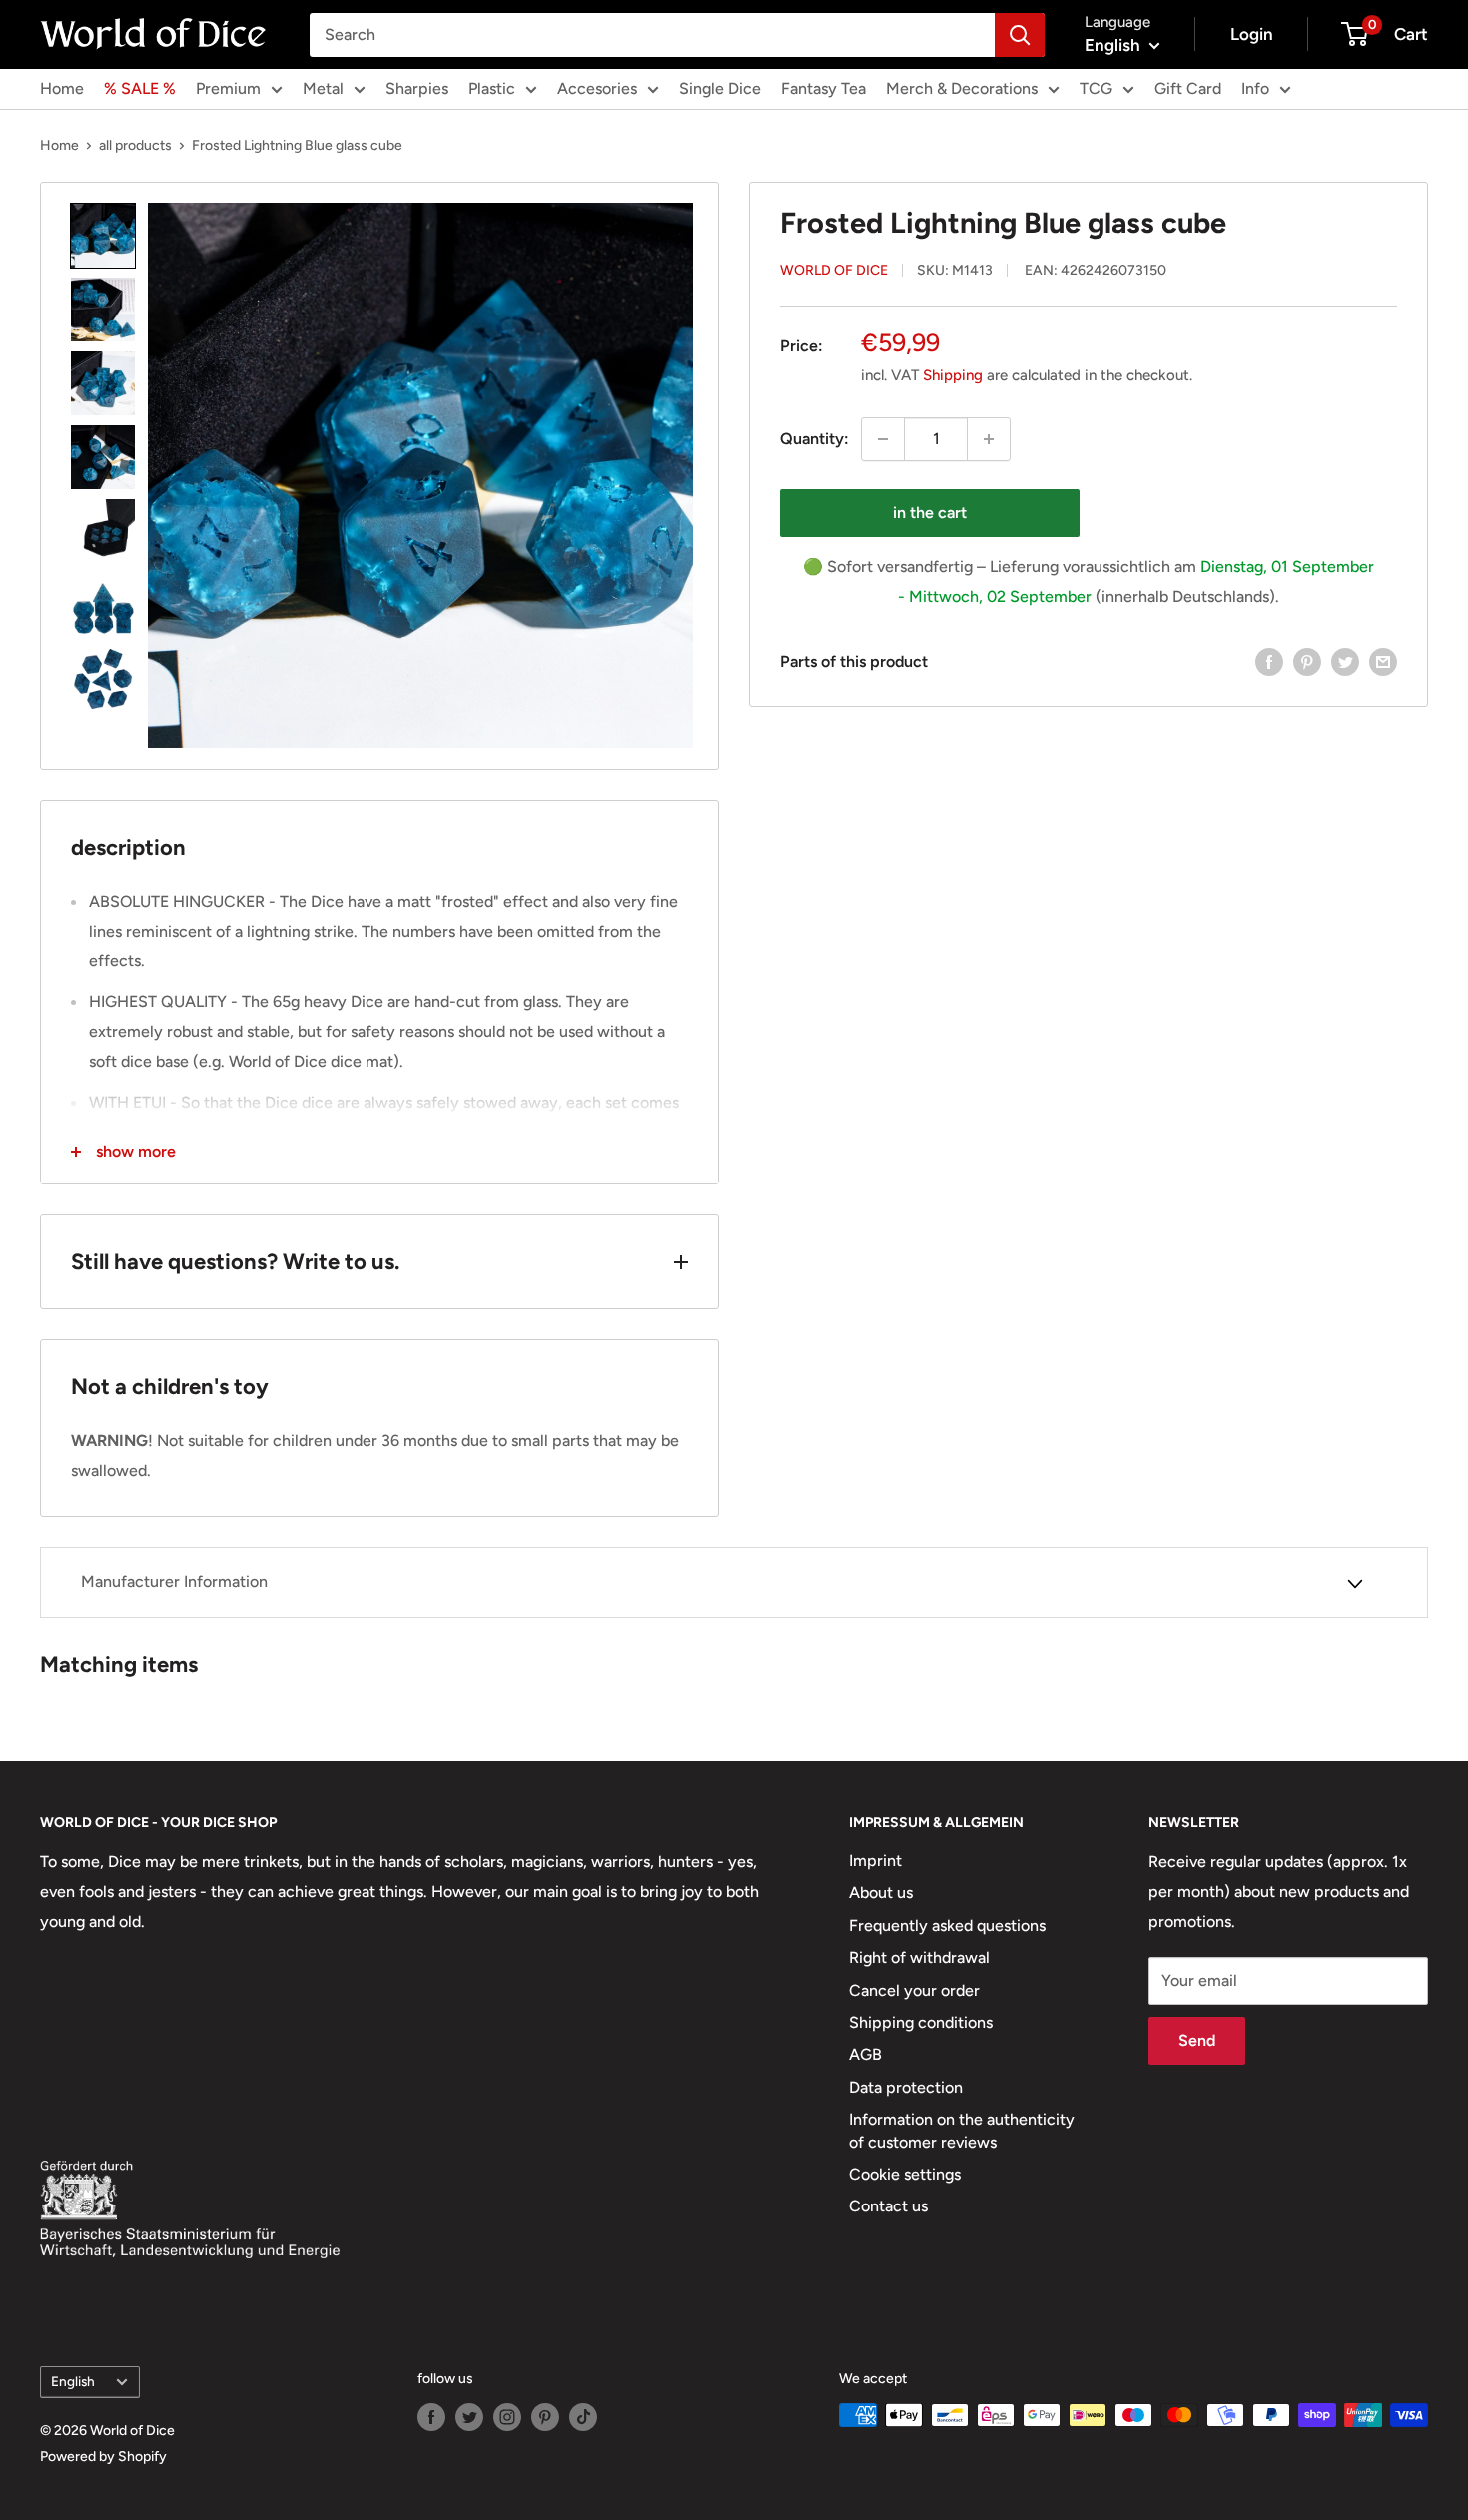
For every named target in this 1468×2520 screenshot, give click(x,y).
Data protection (906, 2087)
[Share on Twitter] (1345, 661)
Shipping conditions (921, 2022)
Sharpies (417, 88)
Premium (228, 88)
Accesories (597, 88)
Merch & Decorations (962, 88)
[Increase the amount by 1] (989, 439)
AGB (865, 2054)
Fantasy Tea (823, 88)
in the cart (930, 513)
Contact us (888, 2206)
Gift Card (1188, 88)
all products (135, 145)
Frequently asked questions (947, 1925)
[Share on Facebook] (1269, 661)
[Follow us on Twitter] (469, 2417)
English (73, 2381)
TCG (1096, 88)
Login (1252, 34)
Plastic (492, 88)
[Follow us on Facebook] (431, 2417)
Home (62, 88)
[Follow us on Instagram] (507, 2417)
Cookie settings (905, 2174)
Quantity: (814, 439)
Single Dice (720, 88)
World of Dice (834, 270)
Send (1197, 2040)
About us (881, 1892)
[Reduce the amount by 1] (883, 439)
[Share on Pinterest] (1307, 661)
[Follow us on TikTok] (583, 2417)
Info (1255, 88)
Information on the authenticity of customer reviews (962, 2130)
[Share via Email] (1383, 661)
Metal (323, 88)
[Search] (1020, 35)
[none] (103, 236)
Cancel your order (914, 1990)
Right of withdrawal (919, 1957)
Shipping (953, 375)
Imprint (875, 1861)
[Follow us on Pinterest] (545, 2417)
